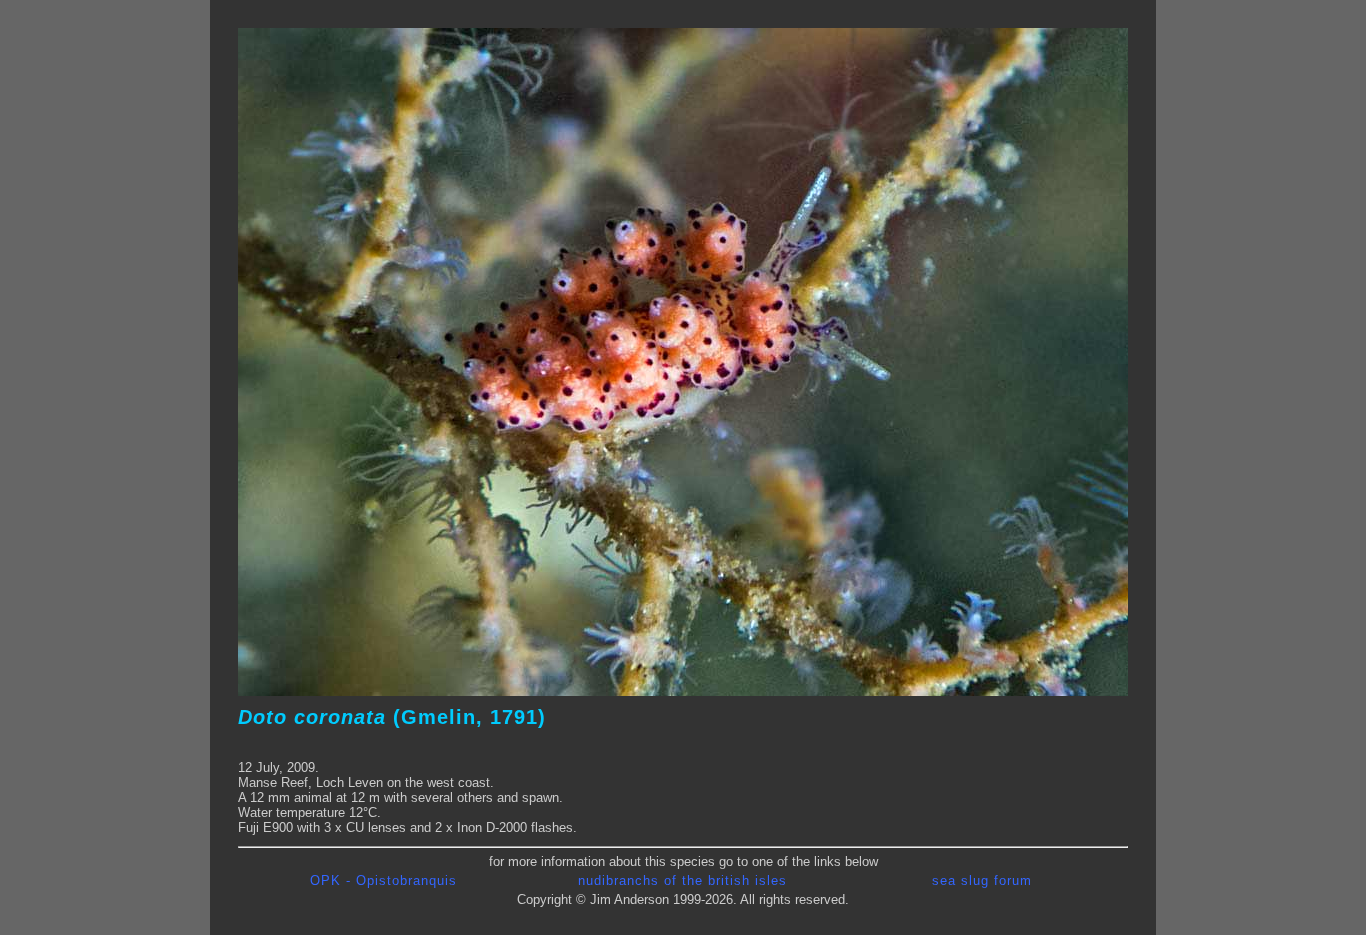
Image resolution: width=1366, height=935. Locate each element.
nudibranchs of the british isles (682, 880)
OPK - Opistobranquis (383, 880)
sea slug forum (982, 880)
